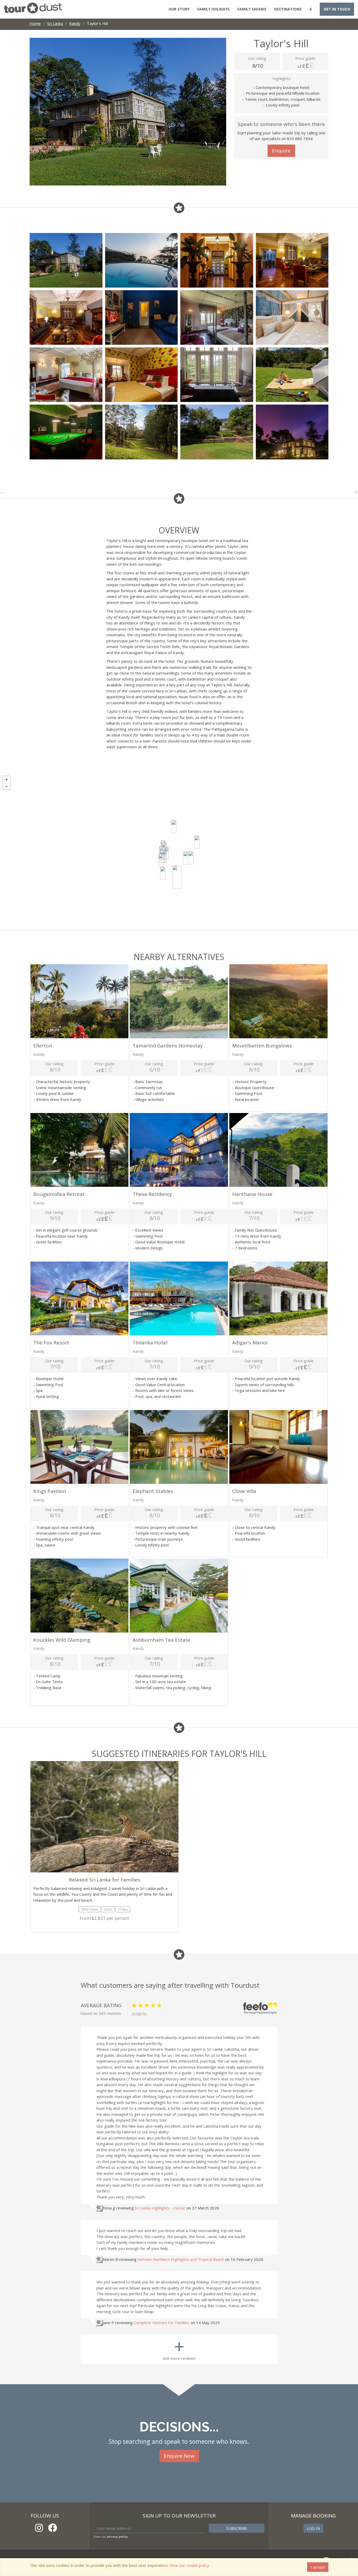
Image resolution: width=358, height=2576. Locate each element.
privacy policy (117, 2537)
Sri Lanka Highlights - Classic (160, 2208)
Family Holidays (213, 9)
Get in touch (337, 9)
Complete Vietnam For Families (162, 2323)
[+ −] (179, 852)
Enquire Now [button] (179, 2456)
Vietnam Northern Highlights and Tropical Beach (181, 2259)
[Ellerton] (163, 873)
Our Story (179, 9)
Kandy (75, 23)
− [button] (7, 786)
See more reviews (179, 2348)
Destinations (288, 9)
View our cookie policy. (190, 2565)
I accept (318, 2567)
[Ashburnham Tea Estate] (174, 826)
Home (35, 23)
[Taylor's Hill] (177, 877)
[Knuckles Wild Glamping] (197, 842)
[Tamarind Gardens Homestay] (186, 858)
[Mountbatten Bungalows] (161, 860)
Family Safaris (252, 9)
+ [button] (7, 780)
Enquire (281, 151)
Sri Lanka (55, 23)
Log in (313, 2528)
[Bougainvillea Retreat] (191, 858)
